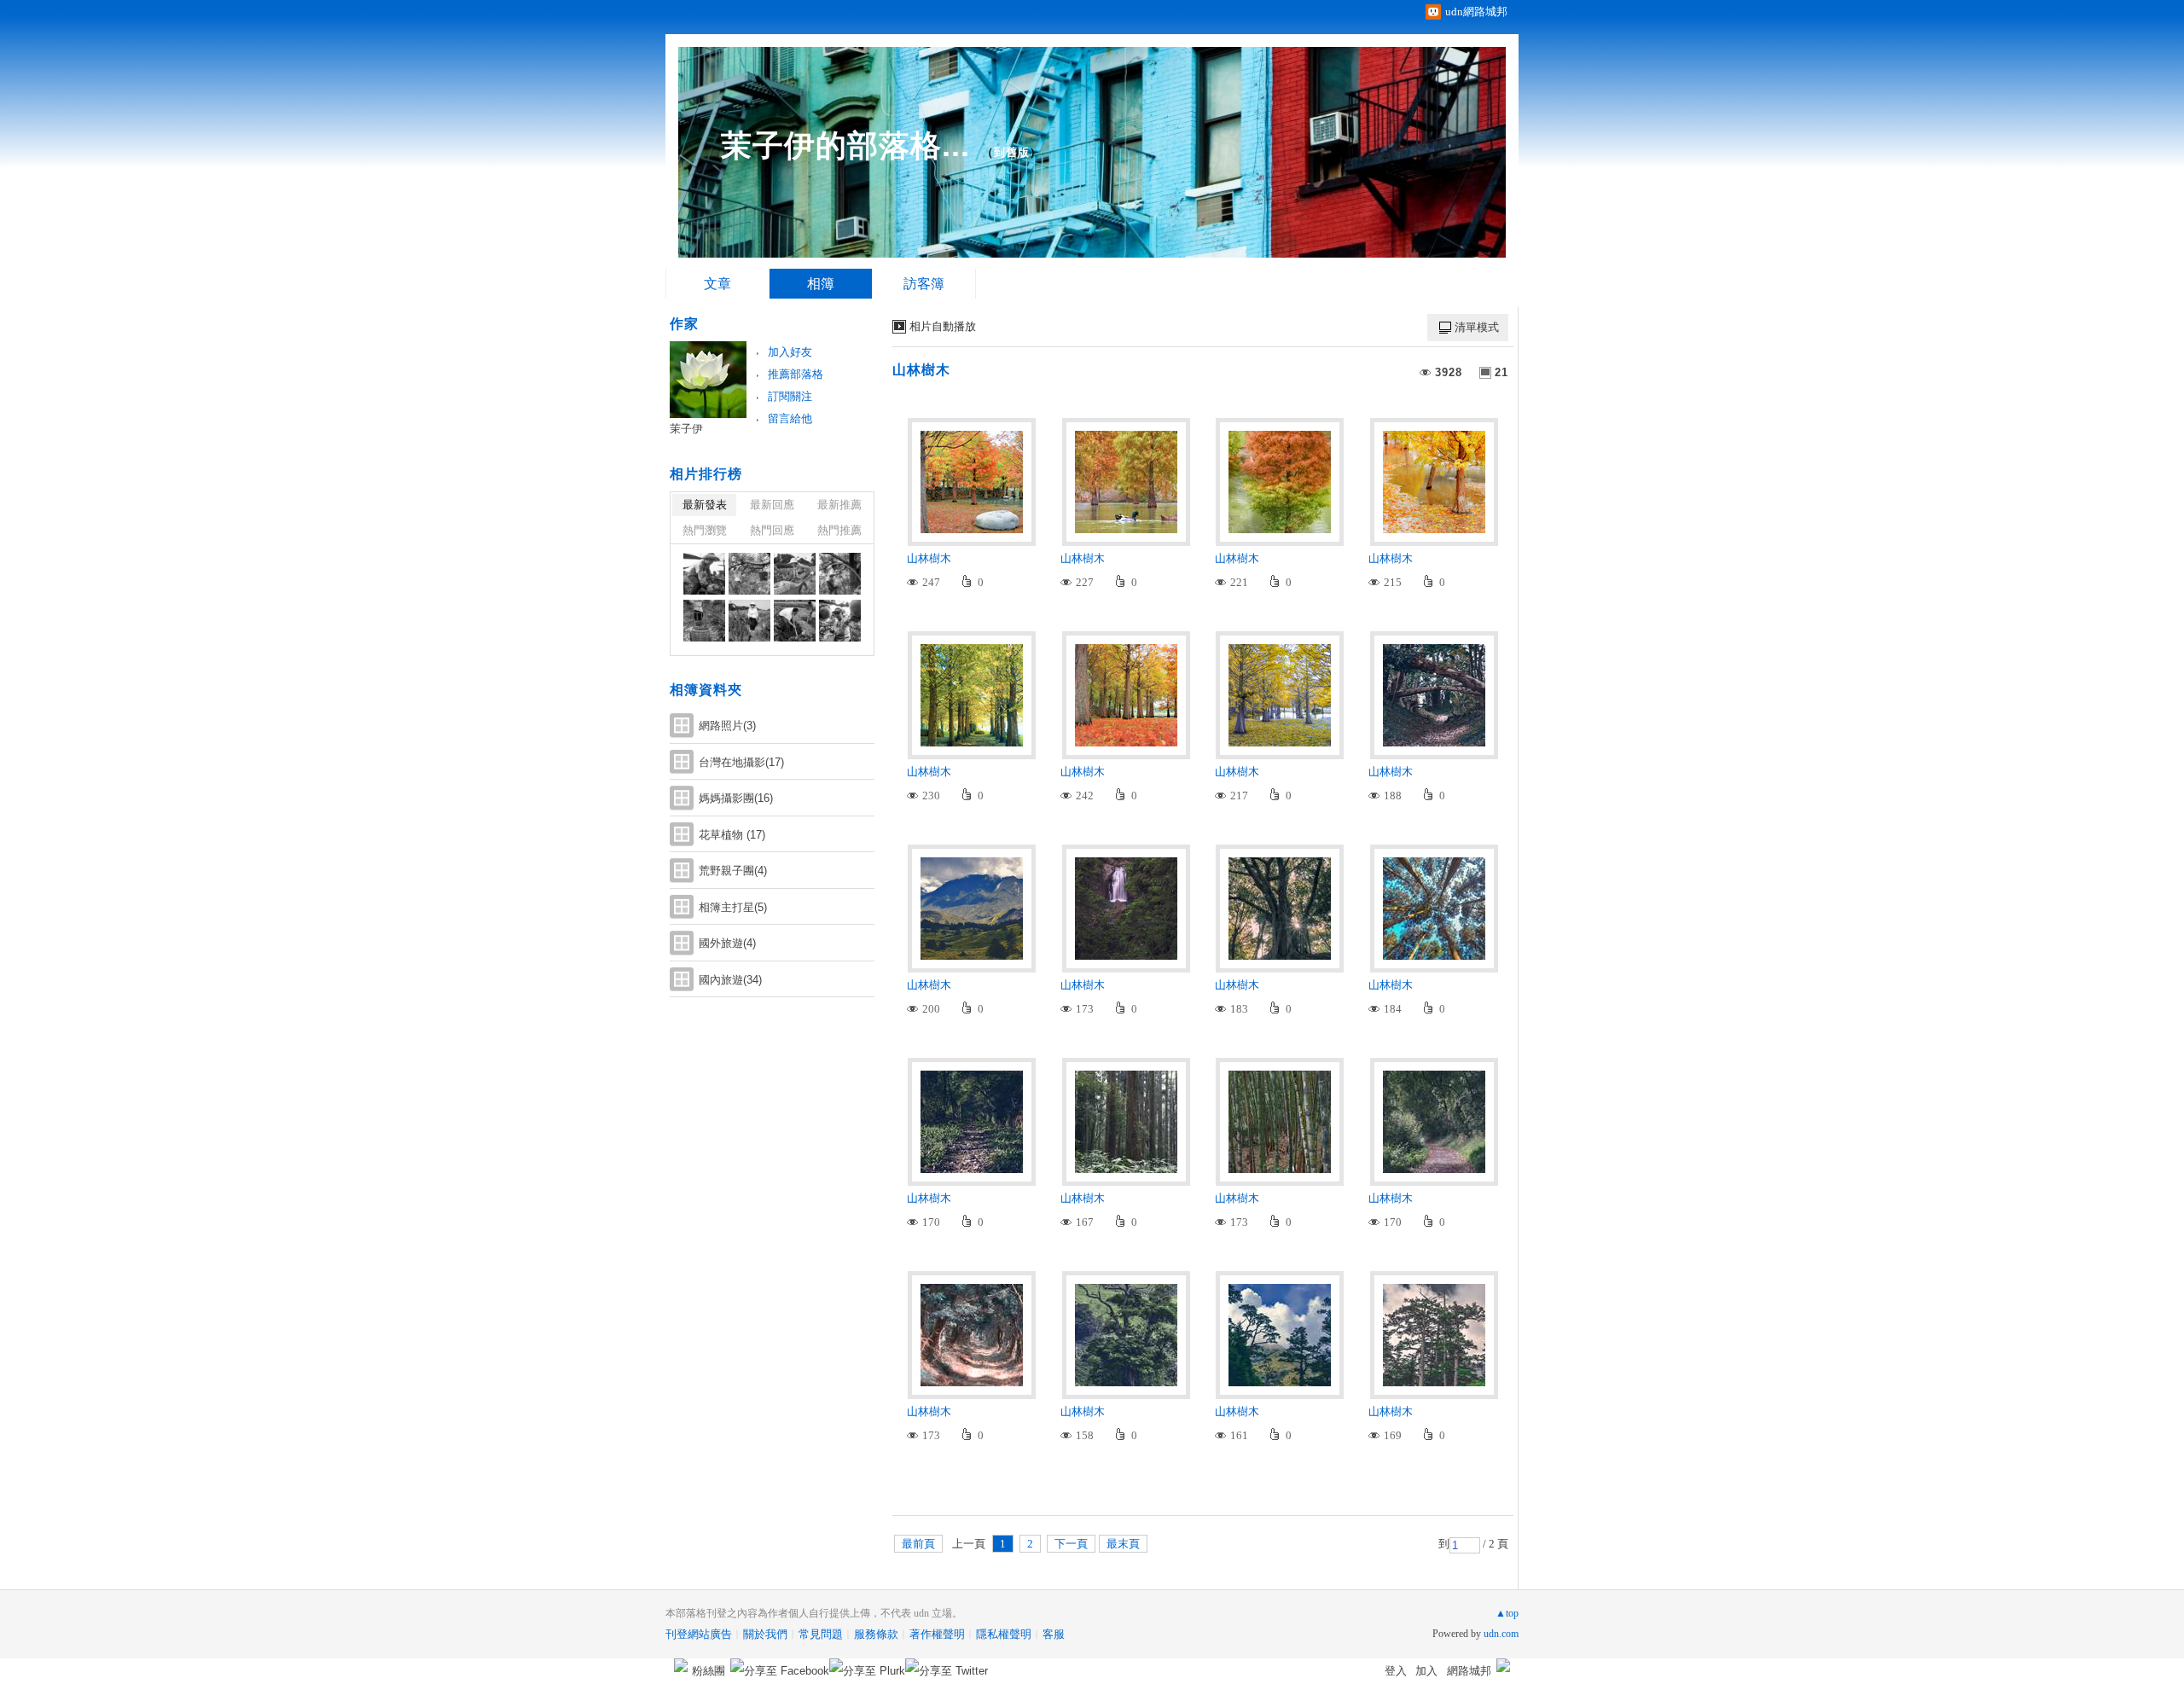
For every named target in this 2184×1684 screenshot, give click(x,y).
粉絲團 (709, 1671)
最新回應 (772, 505)
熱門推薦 (839, 530)
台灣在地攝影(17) (741, 762)
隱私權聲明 (1004, 1634)
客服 (1054, 1634)
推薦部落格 (796, 374)
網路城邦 (1469, 1671)
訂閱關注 (790, 396)
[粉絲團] (681, 1665)
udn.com (1501, 1634)
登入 (1396, 1671)
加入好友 (790, 352)
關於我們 (765, 1634)
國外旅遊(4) (727, 943)
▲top (1507, 1613)
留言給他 (790, 418)
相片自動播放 (943, 326)
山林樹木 (921, 370)
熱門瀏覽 (705, 530)
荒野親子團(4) (733, 871)
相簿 (821, 284)
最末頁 (1123, 1544)
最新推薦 (839, 505)
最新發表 (705, 505)
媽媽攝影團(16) (736, 798)
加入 (1426, 1671)
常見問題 (821, 1634)
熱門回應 (772, 530)
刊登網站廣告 (699, 1634)
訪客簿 (924, 284)
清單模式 (1477, 327)
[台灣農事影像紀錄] (704, 574)
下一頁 (1071, 1544)
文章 (717, 284)
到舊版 (1012, 152)
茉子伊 (686, 429)
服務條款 (876, 1634)
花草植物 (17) (732, 835)
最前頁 (918, 1544)
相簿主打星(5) (733, 907)
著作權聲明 (937, 1634)
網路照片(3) (727, 726)
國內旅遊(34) (730, 980)
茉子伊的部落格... (845, 145)
